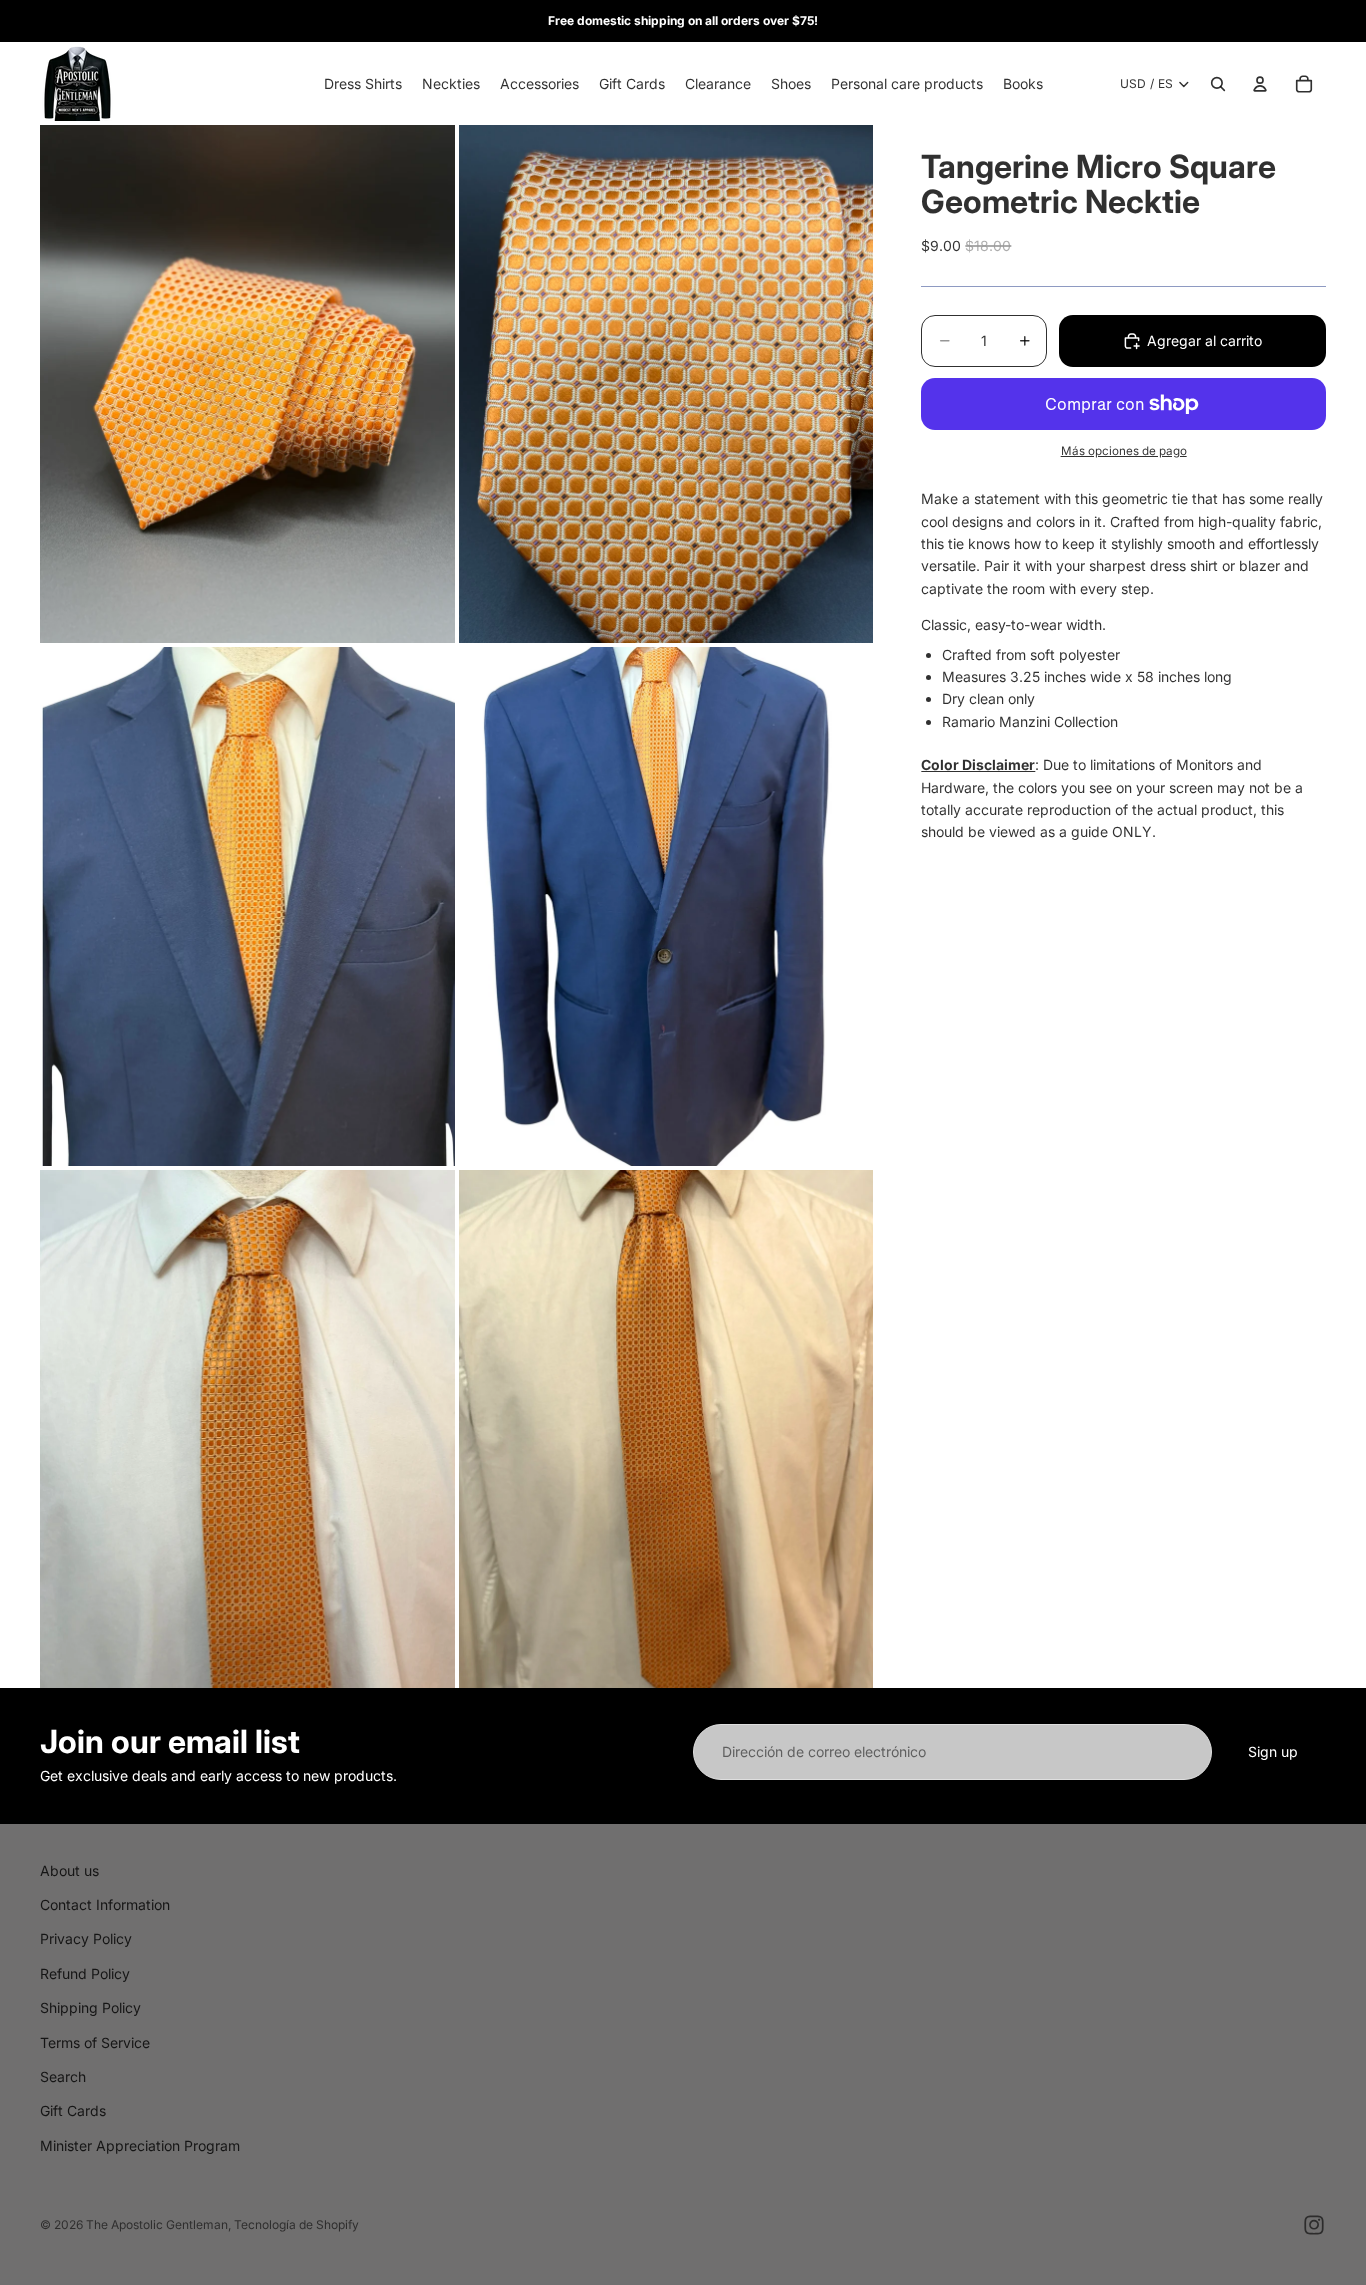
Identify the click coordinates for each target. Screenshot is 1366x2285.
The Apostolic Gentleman (157, 2224)
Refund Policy (85, 1973)
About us (69, 1870)
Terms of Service (95, 2042)
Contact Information (105, 1904)
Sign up (1273, 1751)
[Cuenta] (1260, 84)
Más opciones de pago (1124, 451)
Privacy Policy (86, 1938)
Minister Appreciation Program (140, 2145)
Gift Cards (73, 2110)
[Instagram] (1314, 2225)
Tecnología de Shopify (296, 2224)
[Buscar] (1218, 84)
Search (63, 2076)
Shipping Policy (90, 2007)
